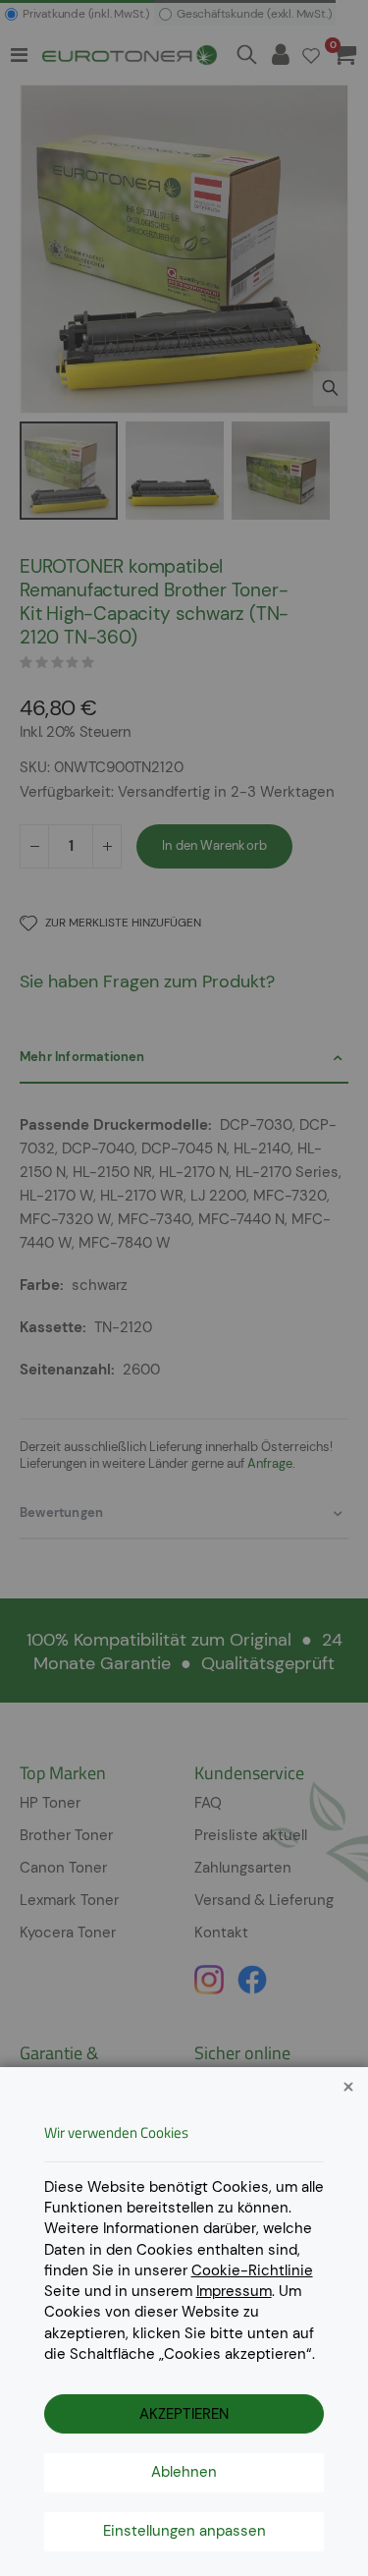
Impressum (234, 2291)
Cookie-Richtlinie (252, 2270)
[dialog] (184, 1288)
